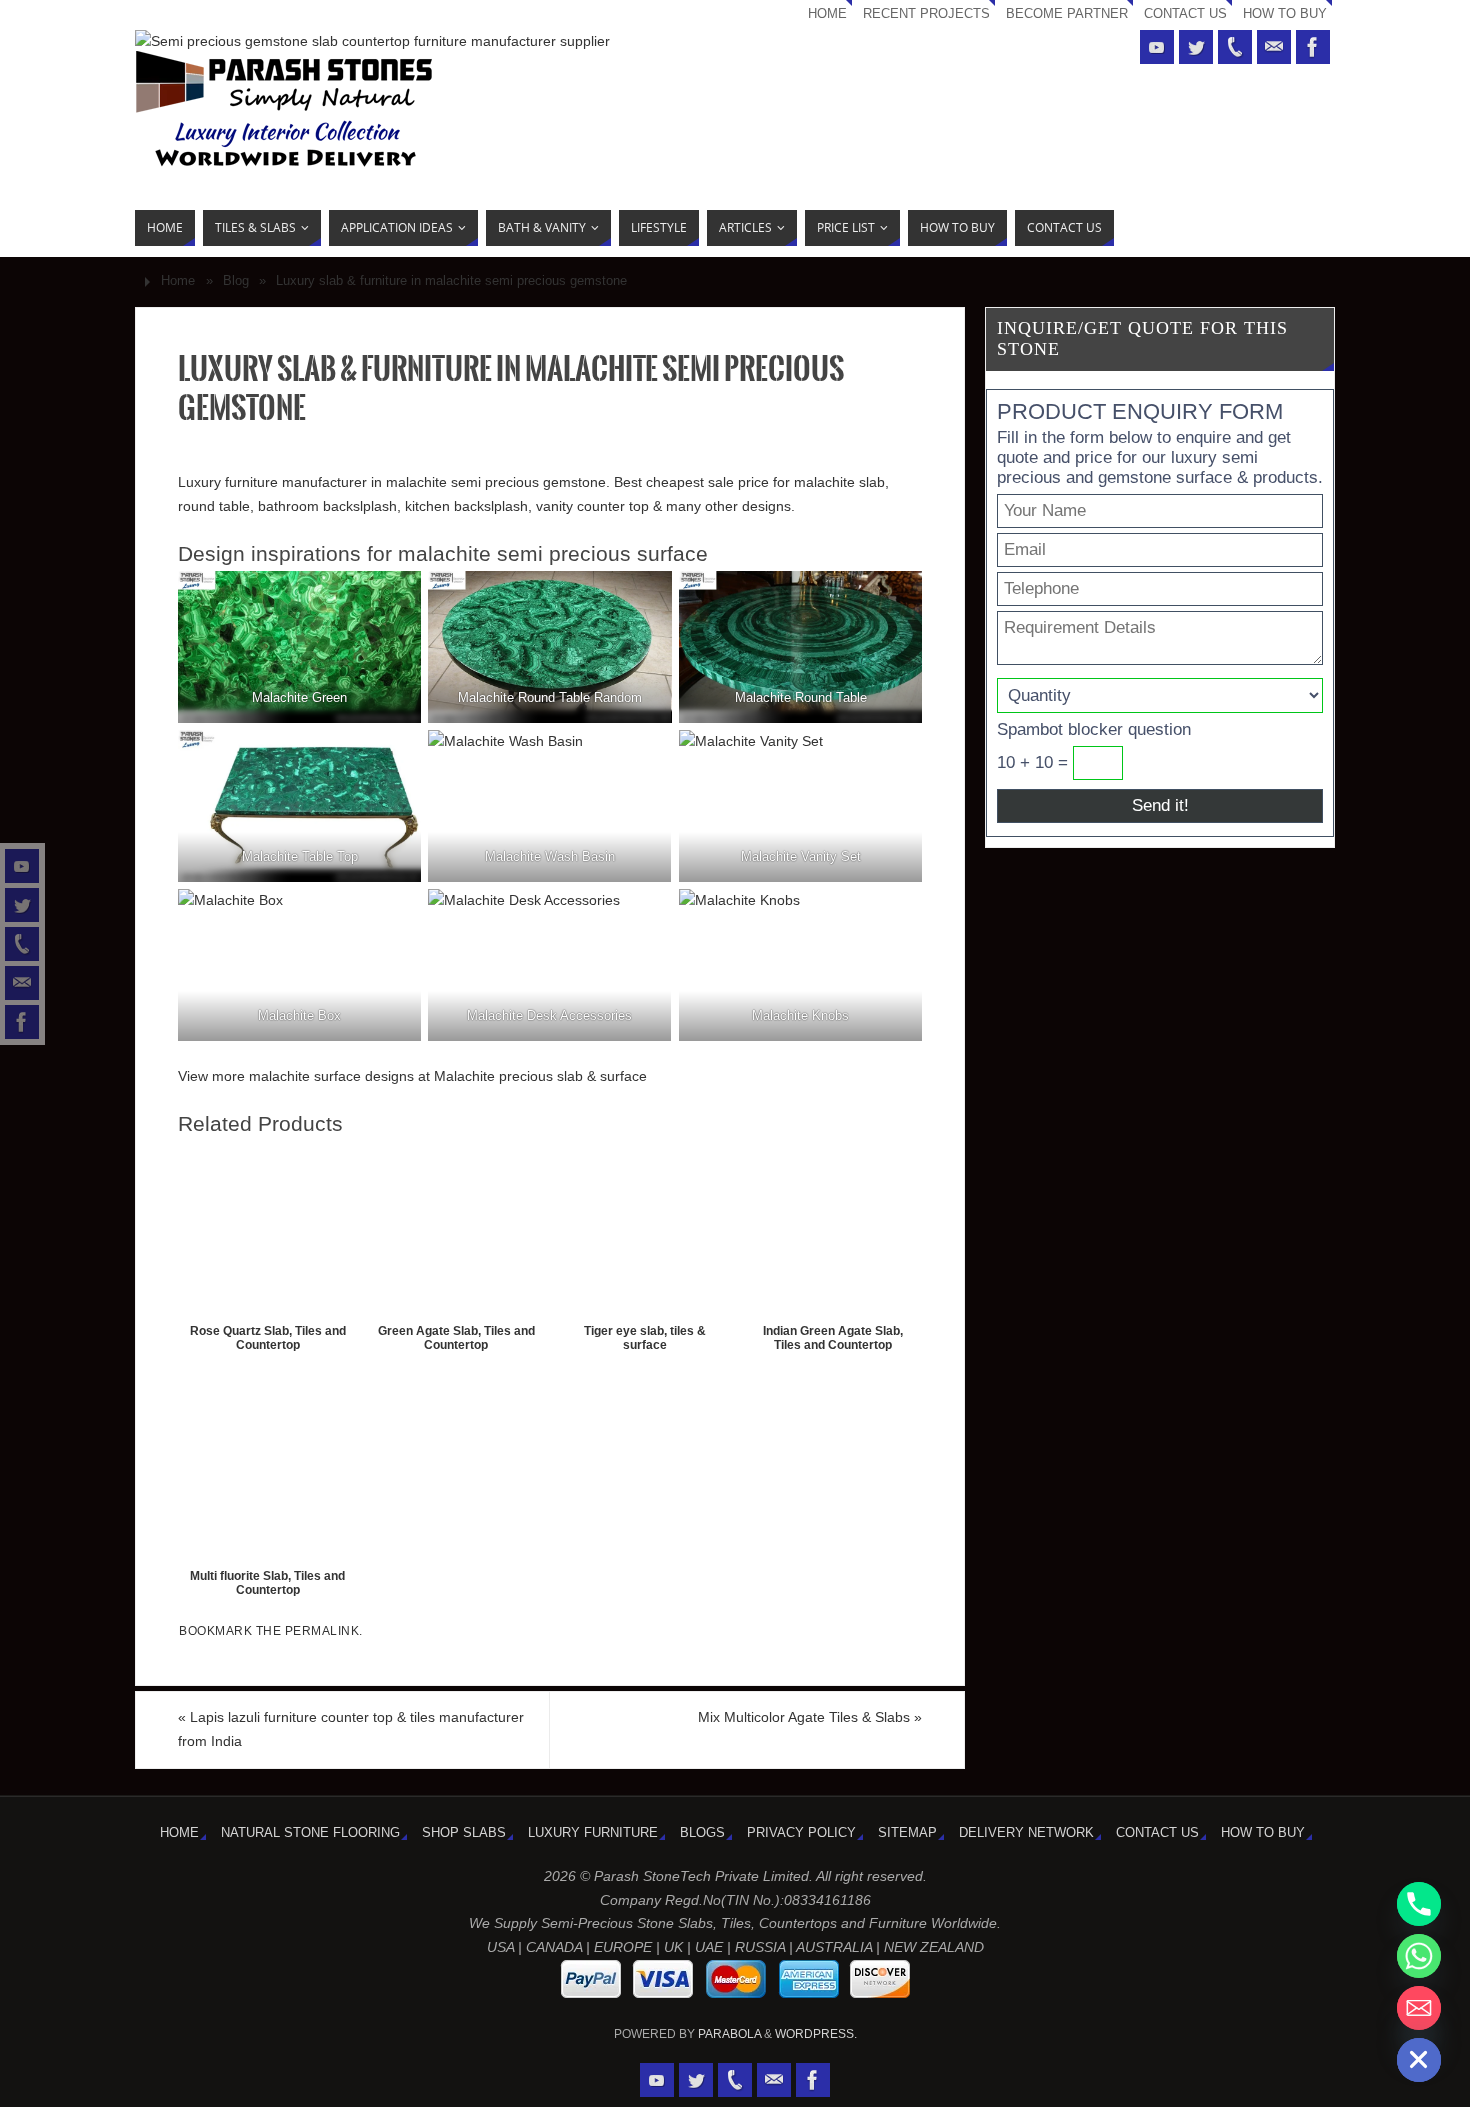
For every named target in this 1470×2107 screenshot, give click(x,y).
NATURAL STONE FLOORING (310, 1833)
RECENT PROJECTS (926, 14)
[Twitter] (22, 905)
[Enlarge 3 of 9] (896, 597)
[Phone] (22, 944)
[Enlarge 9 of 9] (896, 915)
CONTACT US (1185, 14)
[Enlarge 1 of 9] (395, 597)
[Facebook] (22, 1022)
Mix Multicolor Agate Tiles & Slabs (810, 1717)
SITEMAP (907, 1833)
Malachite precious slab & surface (540, 1076)
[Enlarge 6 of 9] (896, 756)
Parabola (729, 2034)
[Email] (1419, 2008)
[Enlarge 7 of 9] (395, 915)
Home (178, 281)
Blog (236, 281)
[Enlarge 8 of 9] (646, 915)
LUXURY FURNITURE (593, 1833)
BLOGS (702, 1833)
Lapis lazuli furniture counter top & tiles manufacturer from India (351, 1729)
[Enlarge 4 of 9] (395, 756)
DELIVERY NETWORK (1026, 1833)
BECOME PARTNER (1067, 14)
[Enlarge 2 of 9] (646, 597)
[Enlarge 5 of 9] (646, 756)
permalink (322, 1631)
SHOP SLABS (464, 1833)
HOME (827, 14)
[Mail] (22, 983)
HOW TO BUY (1285, 14)
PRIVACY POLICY (801, 1833)
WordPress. (816, 2034)
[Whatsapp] (1419, 1956)
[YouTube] (22, 866)
